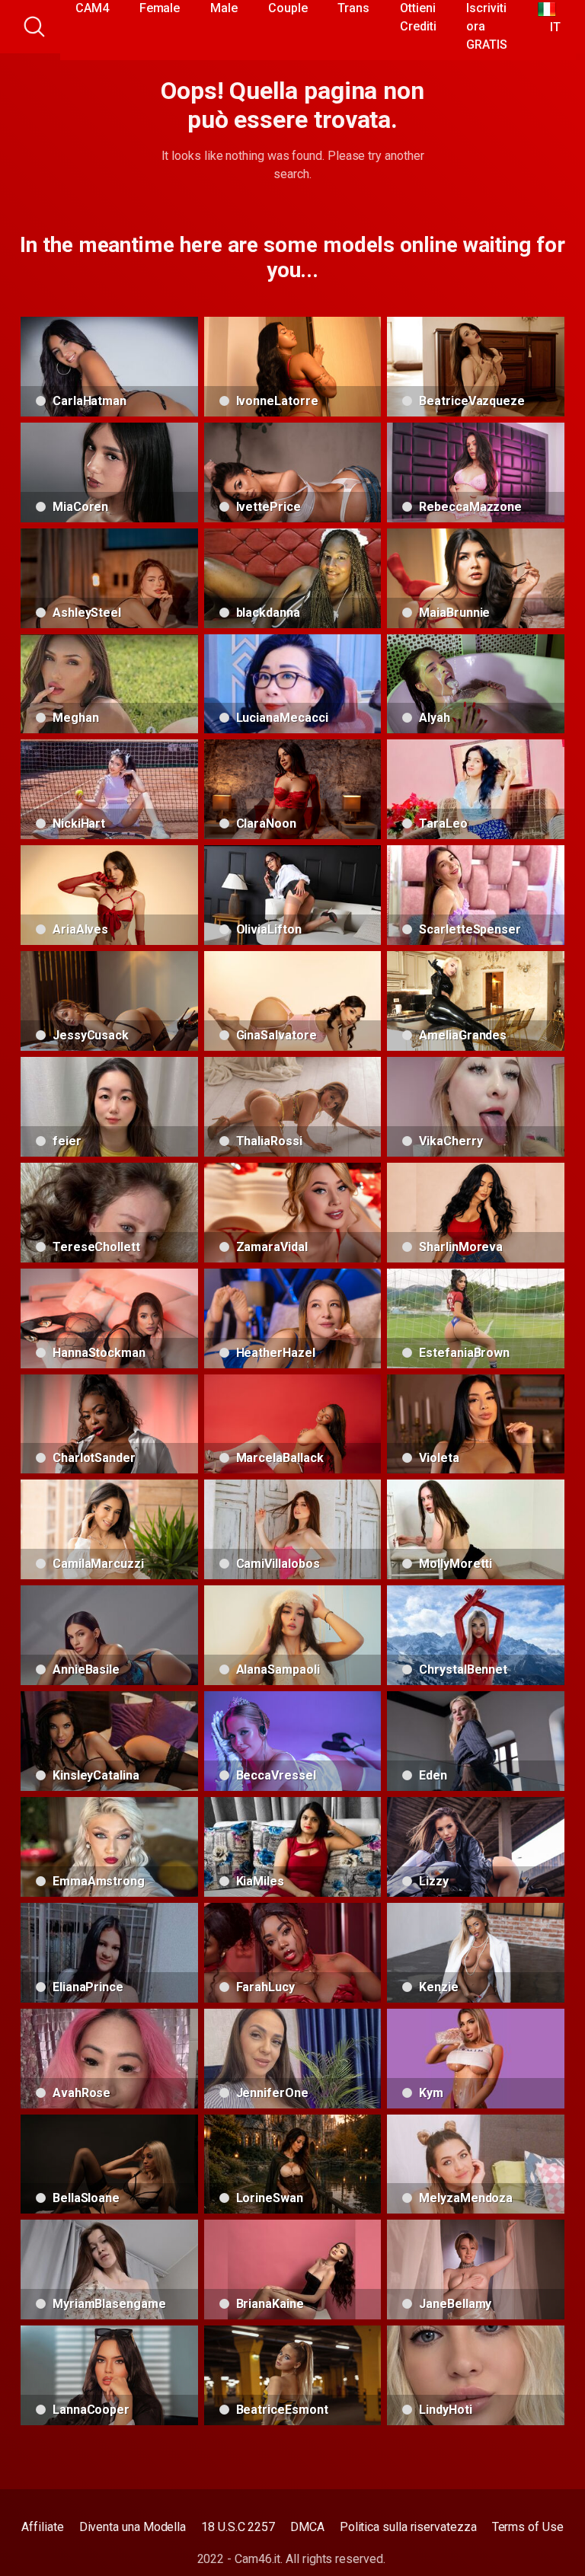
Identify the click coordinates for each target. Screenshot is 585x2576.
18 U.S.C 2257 (238, 2527)
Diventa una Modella (133, 2527)
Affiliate (42, 2527)
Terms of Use (528, 2527)
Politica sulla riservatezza (408, 2527)
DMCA (307, 2527)
